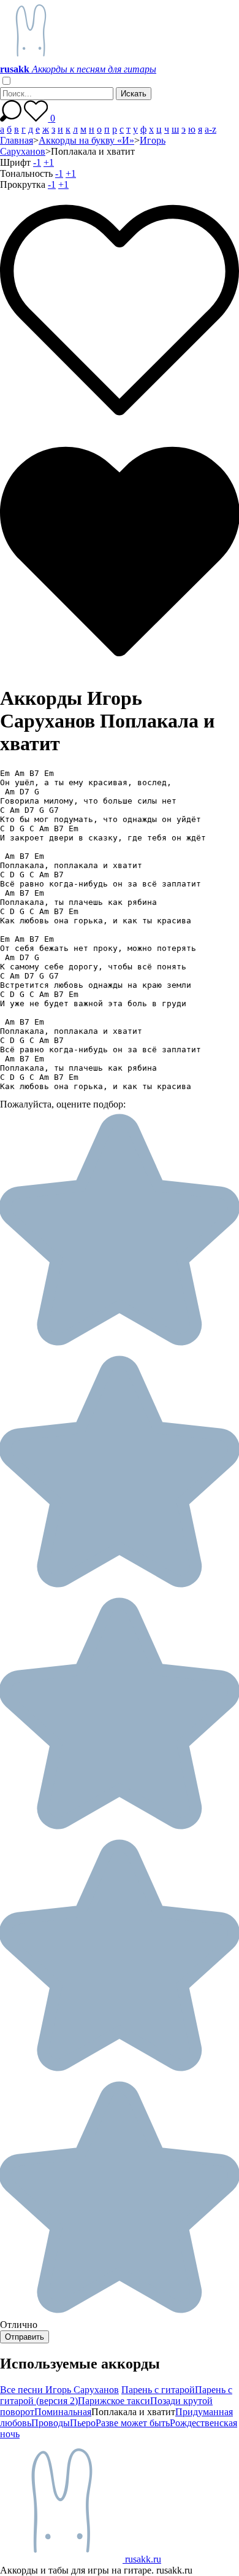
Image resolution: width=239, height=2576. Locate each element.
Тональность (26, 173)
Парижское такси (114, 2401)
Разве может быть (133, 2423)
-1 (37, 162)
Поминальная (63, 2412)
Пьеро (83, 2423)
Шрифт (15, 162)
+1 (49, 162)
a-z (211, 129)
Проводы (51, 2423)
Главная (17, 140)
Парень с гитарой (158, 2390)
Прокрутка (23, 184)
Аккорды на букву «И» (86, 140)
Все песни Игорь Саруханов (59, 2390)
